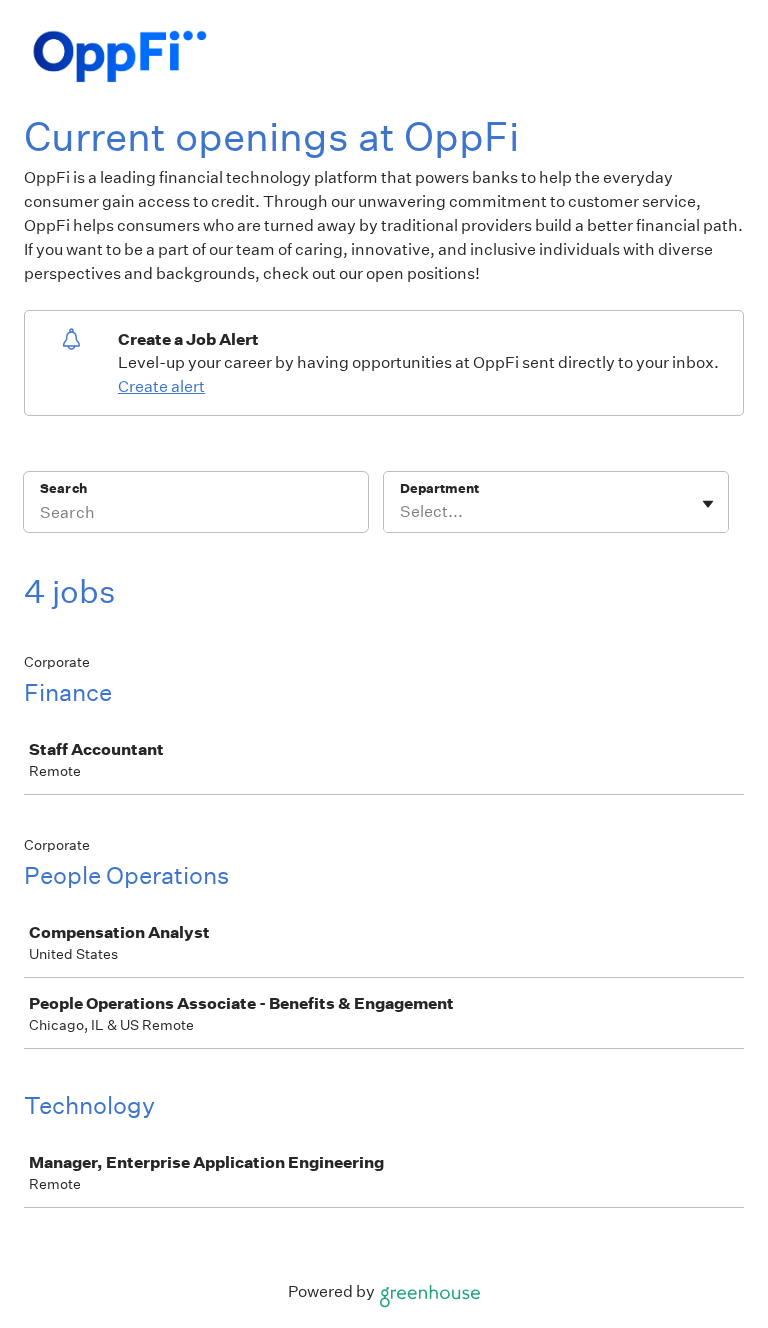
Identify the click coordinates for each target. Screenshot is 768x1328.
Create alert (161, 386)
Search (63, 488)
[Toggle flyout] (708, 504)
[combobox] (401, 512)
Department (439, 488)
